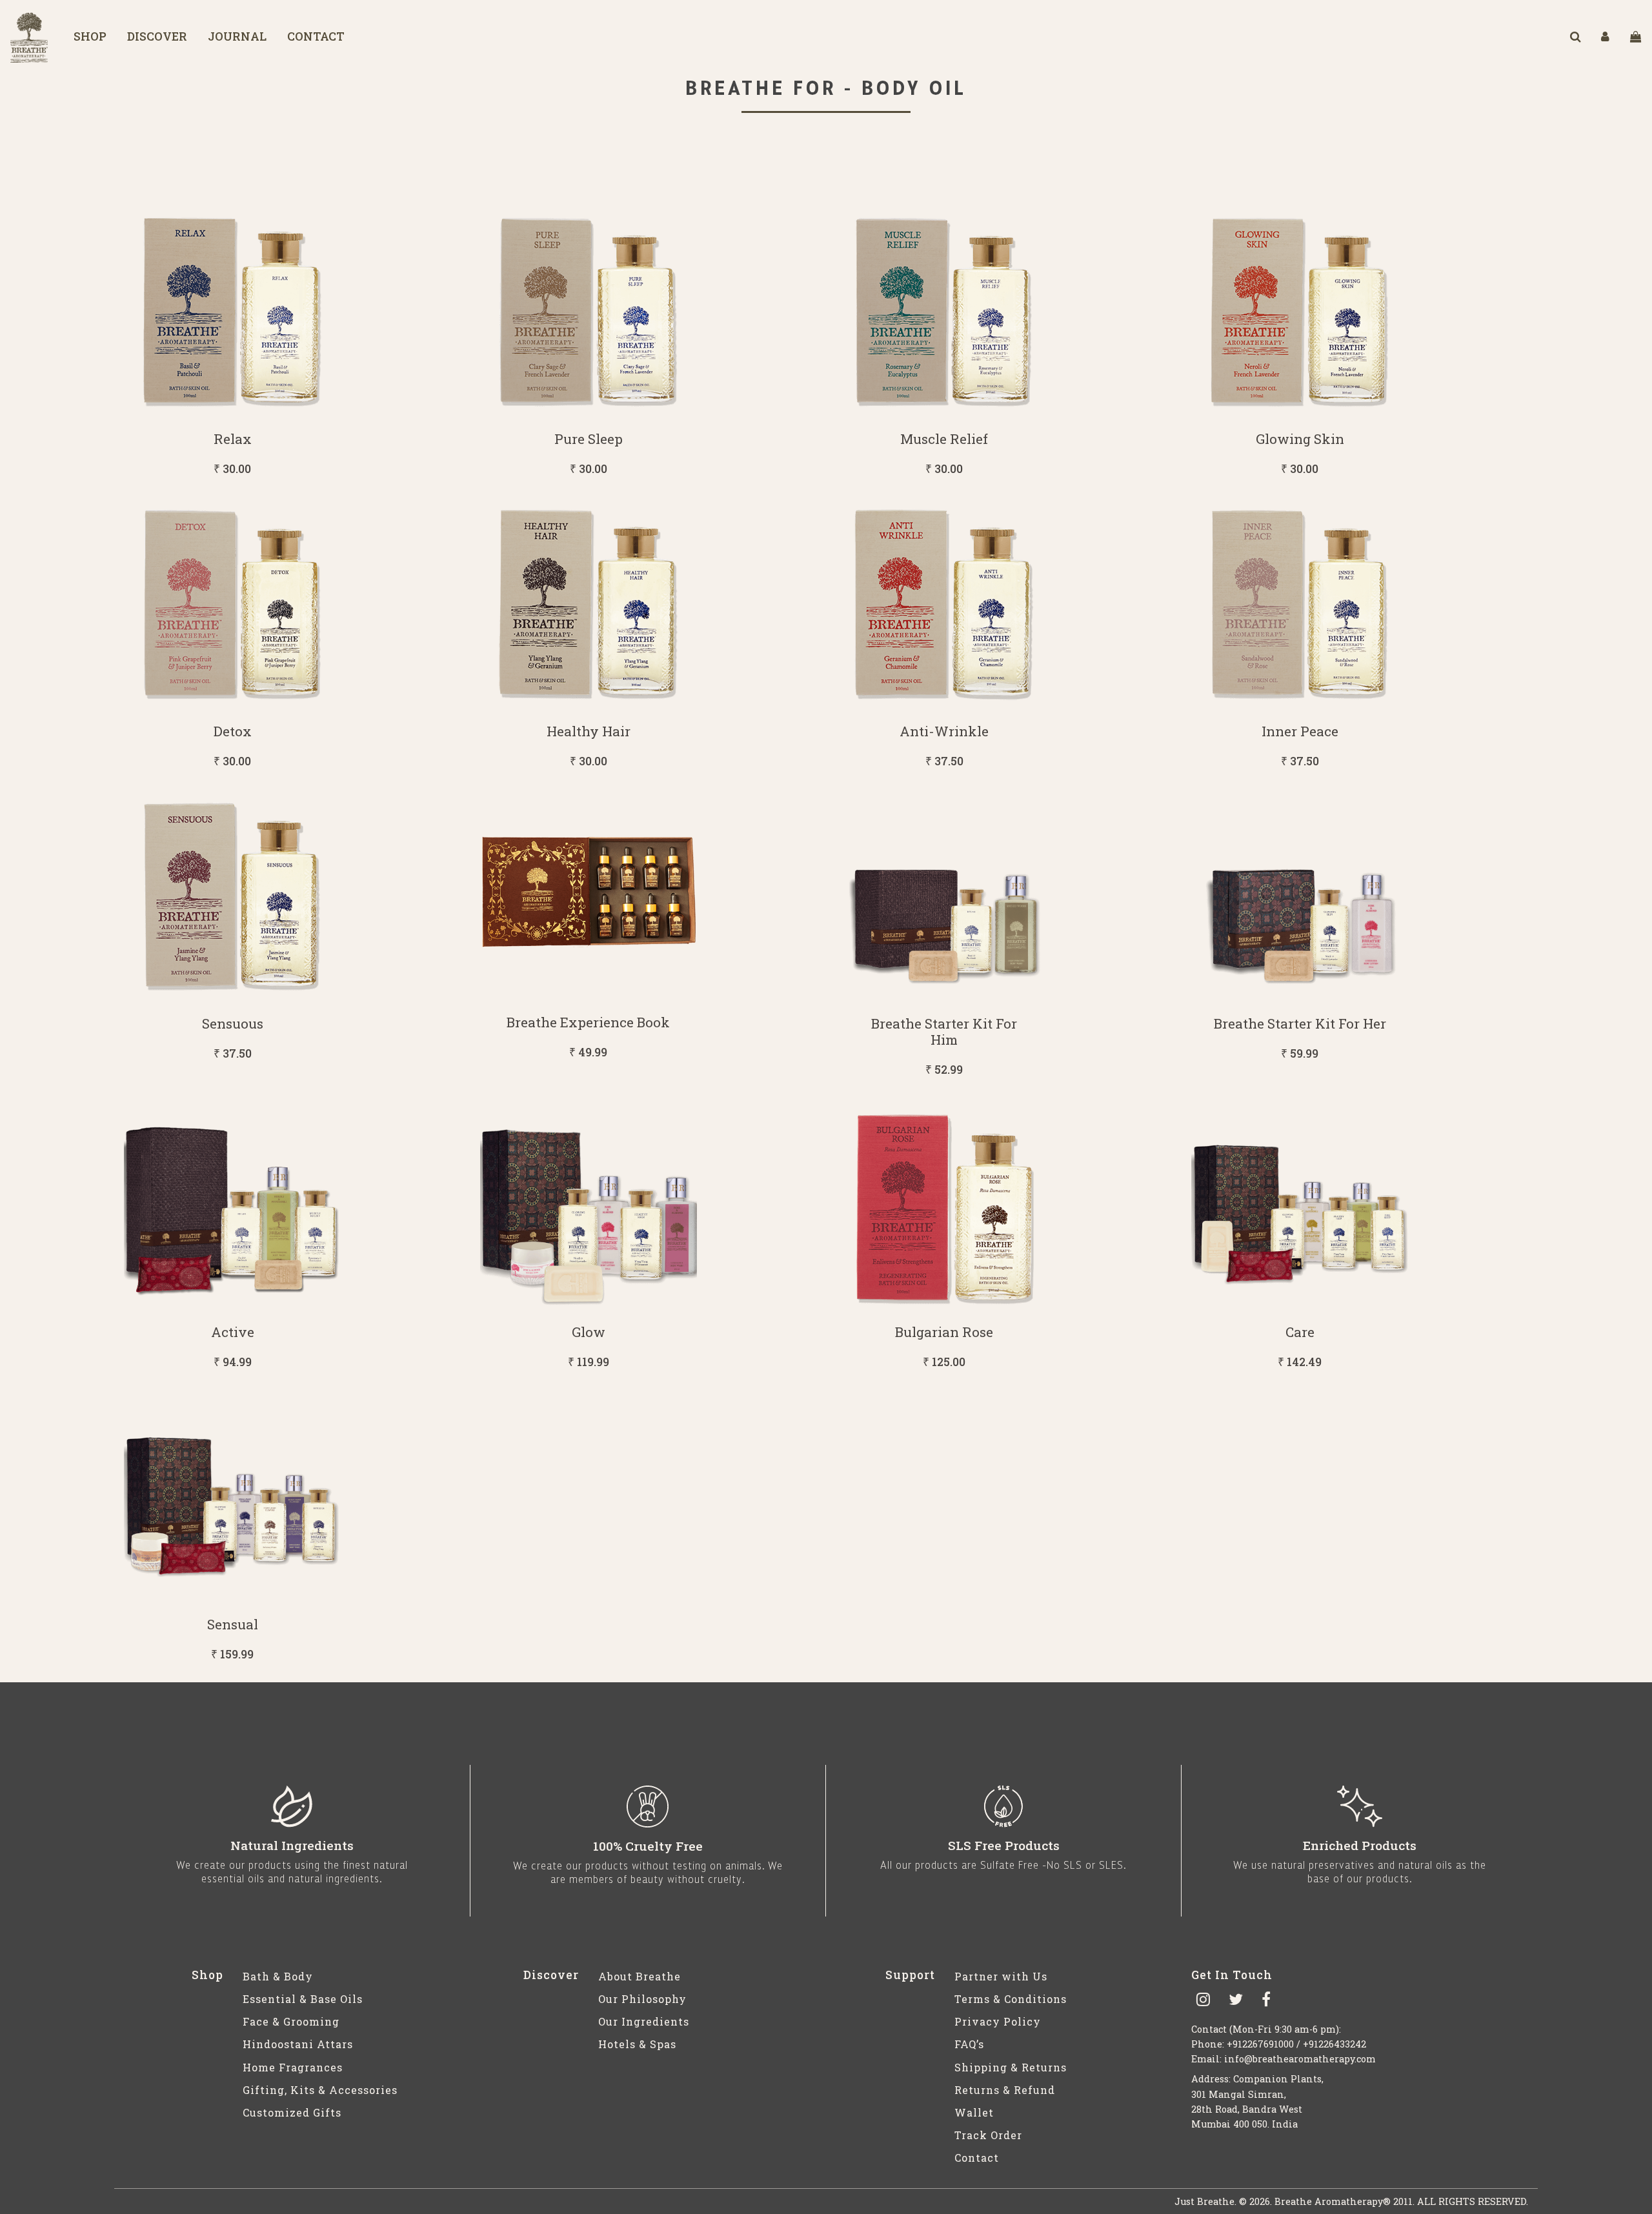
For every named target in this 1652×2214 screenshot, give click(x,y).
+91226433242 (1335, 2044)
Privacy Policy (998, 2021)
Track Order (988, 2135)
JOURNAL (237, 36)
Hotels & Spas (637, 2044)
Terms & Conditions (1011, 1999)
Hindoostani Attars (298, 2044)
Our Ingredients (644, 2021)
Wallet (974, 2112)
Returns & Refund (1005, 2090)
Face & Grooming (291, 2021)
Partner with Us (1001, 1976)
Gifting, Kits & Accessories (320, 2090)
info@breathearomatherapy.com (1300, 2059)
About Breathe (640, 1976)
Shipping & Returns (1011, 2067)
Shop (207, 1975)
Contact (977, 2158)
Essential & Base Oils (303, 1999)
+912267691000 (1260, 2044)
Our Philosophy (642, 1999)
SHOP (90, 36)
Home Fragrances (293, 2067)
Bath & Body (278, 1976)
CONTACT (316, 36)
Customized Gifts (292, 2112)
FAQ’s (969, 2044)
